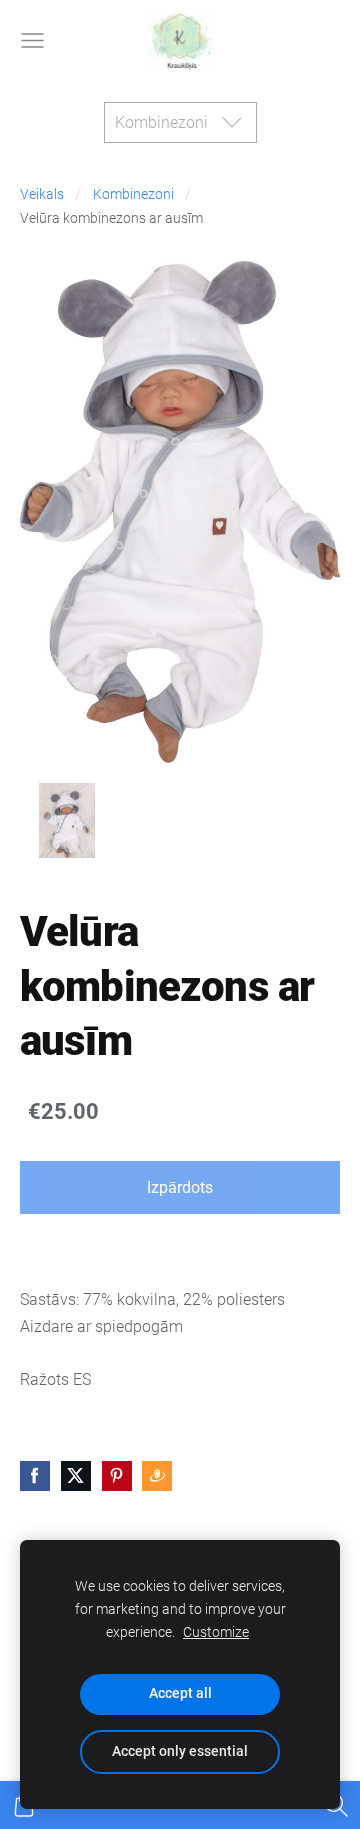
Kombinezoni (133, 194)
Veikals (42, 194)
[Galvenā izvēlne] (32, 40)
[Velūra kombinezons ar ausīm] (66, 820)
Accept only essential (180, 1751)
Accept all (180, 1693)
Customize (216, 1632)
